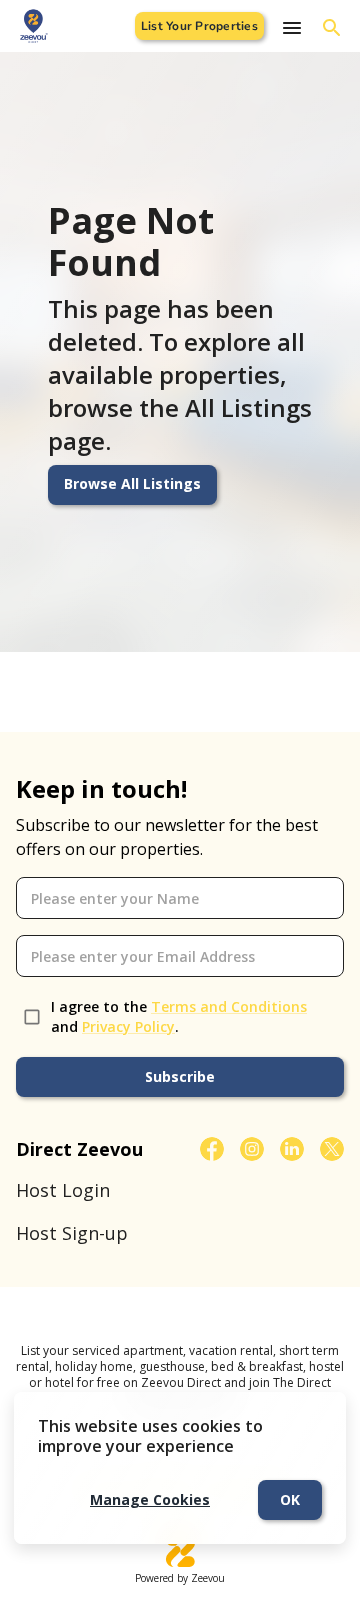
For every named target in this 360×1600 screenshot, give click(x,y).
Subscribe (180, 1076)
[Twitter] (332, 1149)
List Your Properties (199, 26)
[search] (332, 28)
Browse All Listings (132, 483)
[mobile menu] (292, 28)
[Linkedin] (292, 1149)
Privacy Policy (128, 1026)
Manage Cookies (150, 1499)
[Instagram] (252, 1149)
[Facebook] (212, 1149)
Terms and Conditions (229, 1006)
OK (290, 1499)
